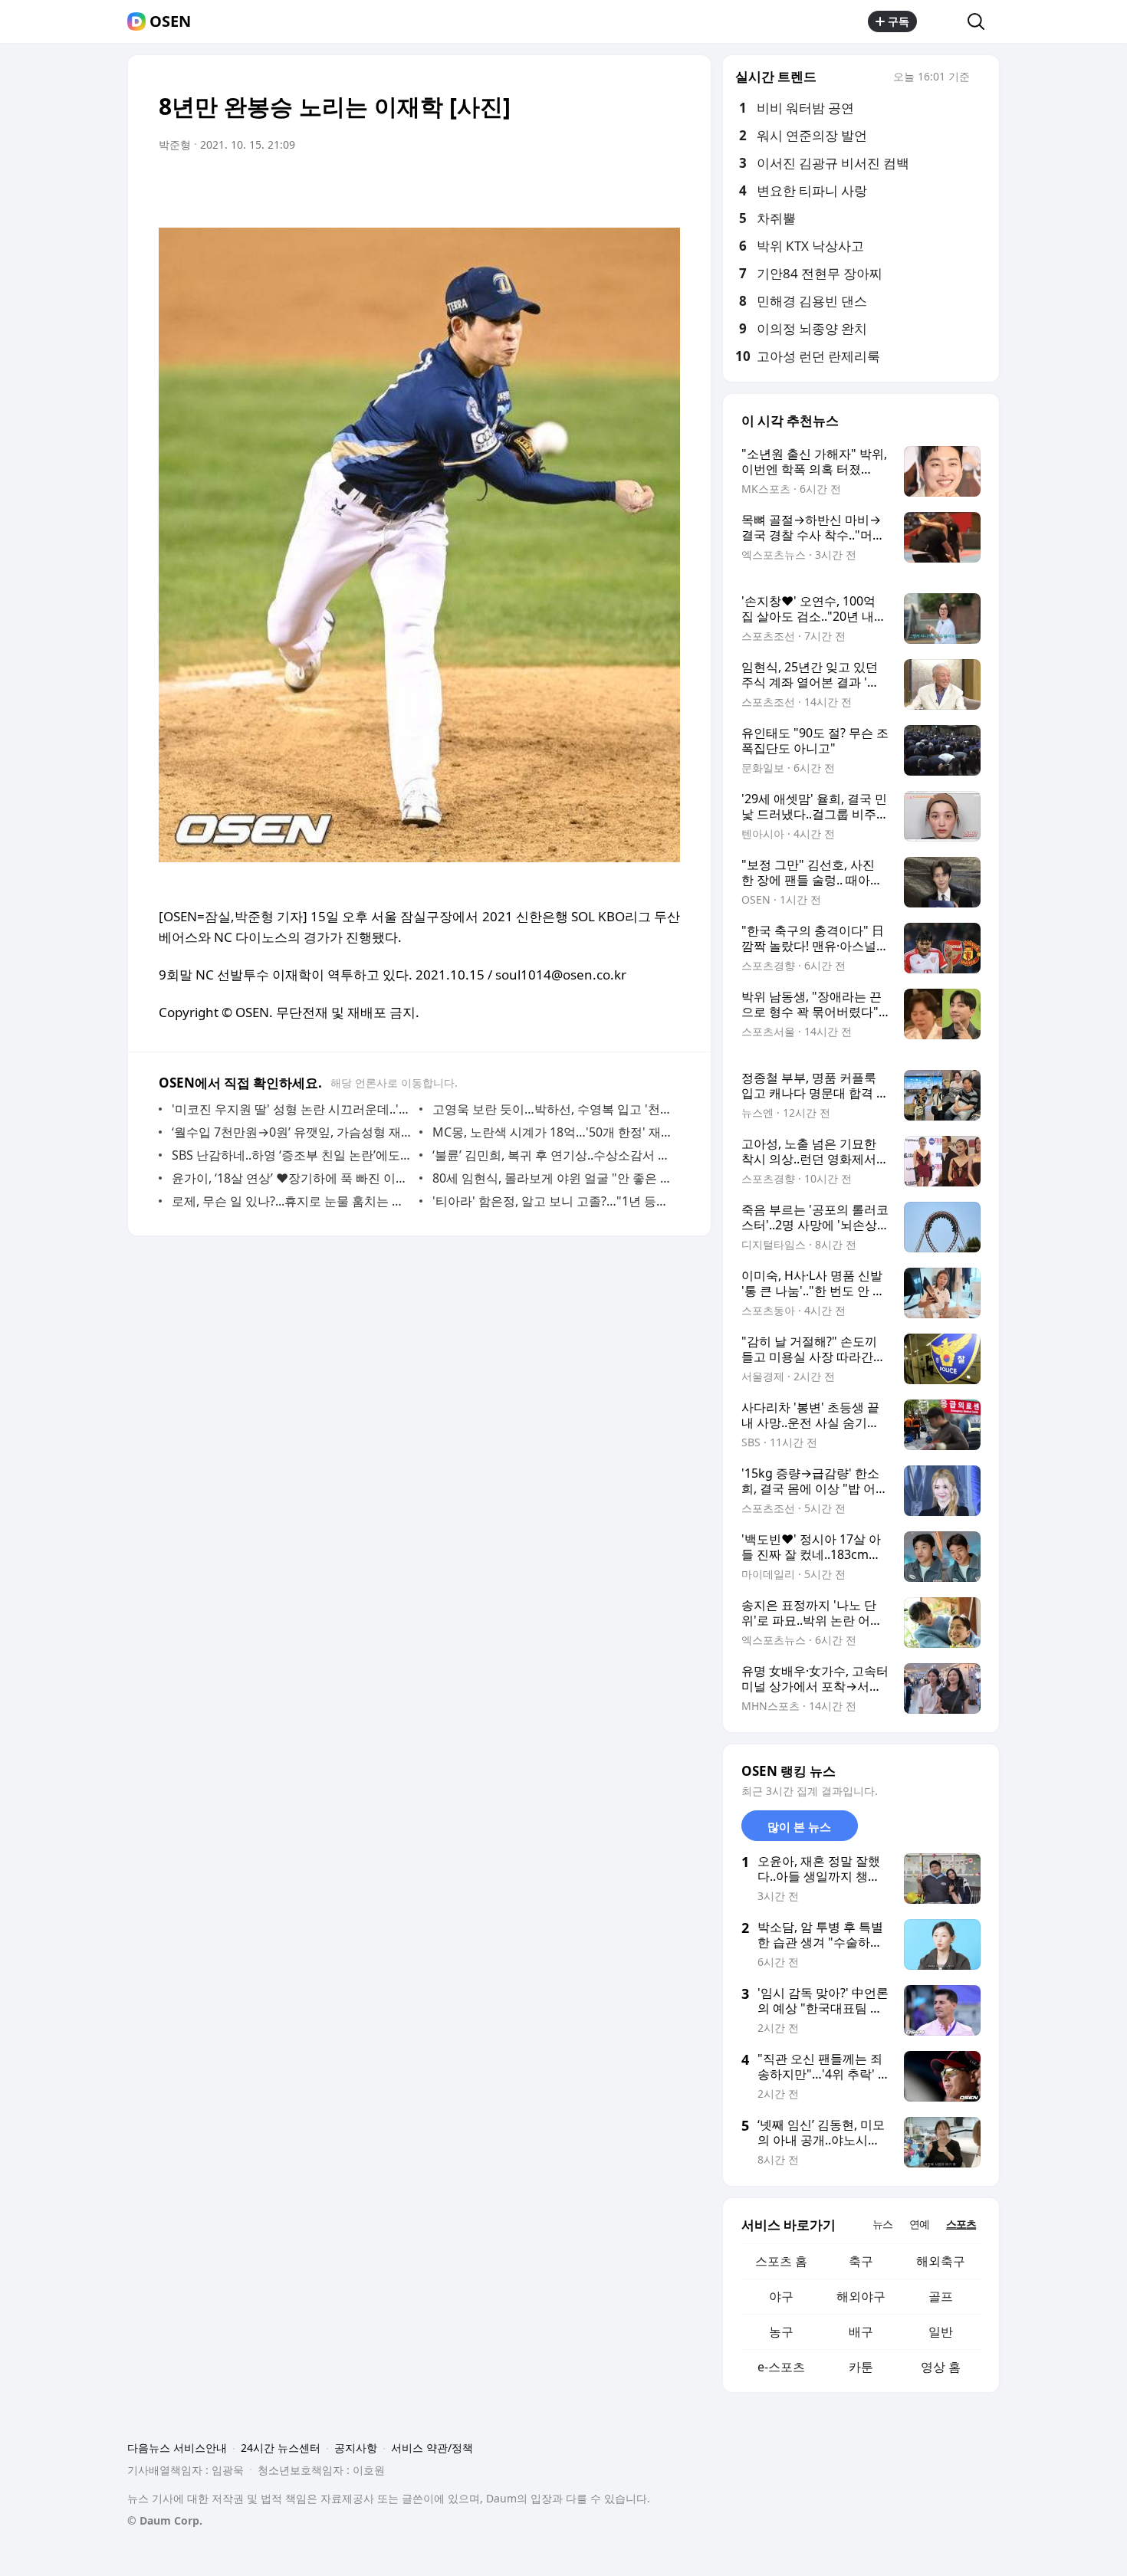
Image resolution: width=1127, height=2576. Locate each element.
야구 (781, 2296)
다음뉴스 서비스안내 (177, 2448)
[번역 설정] (603, 188)
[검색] (981, 21)
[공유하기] (942, 21)
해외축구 (941, 2261)
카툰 (861, 2367)
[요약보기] (542, 188)
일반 (941, 2332)
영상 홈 (941, 2367)
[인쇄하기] (665, 188)
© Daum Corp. (165, 2520)
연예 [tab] (919, 2224)
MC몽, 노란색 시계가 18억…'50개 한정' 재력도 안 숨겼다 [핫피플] (552, 1132)
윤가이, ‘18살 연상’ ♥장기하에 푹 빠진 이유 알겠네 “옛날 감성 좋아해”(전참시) (292, 1178)
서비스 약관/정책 (432, 2448)
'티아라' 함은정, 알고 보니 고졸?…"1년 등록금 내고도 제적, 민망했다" (552, 1201)
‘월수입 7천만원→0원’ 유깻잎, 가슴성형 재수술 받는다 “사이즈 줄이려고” (292, 1132)
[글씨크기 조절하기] (634, 188)
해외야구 (861, 2296)
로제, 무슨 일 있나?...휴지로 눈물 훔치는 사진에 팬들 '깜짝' (292, 1201)
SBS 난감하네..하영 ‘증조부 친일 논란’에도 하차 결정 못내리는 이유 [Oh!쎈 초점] (292, 1155)
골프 (941, 2296)
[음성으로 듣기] (573, 188)
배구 (861, 2332)
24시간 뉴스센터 (281, 2448)
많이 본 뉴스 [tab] (799, 1826)
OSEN (170, 21)
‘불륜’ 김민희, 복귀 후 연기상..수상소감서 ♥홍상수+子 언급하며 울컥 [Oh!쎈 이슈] (552, 1155)
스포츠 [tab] (961, 2224)
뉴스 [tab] (882, 2224)
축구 (861, 2261)
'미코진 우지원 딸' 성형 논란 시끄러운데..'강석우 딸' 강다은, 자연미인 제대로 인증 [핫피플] (292, 1109)
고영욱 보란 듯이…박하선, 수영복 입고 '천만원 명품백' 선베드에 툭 (552, 1109)
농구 (781, 2332)
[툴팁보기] (981, 78)
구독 (899, 21)
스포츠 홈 (781, 2261)
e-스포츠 (781, 2367)
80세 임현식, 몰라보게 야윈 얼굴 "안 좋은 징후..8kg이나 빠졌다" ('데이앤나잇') (552, 1178)
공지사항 (356, 2448)
